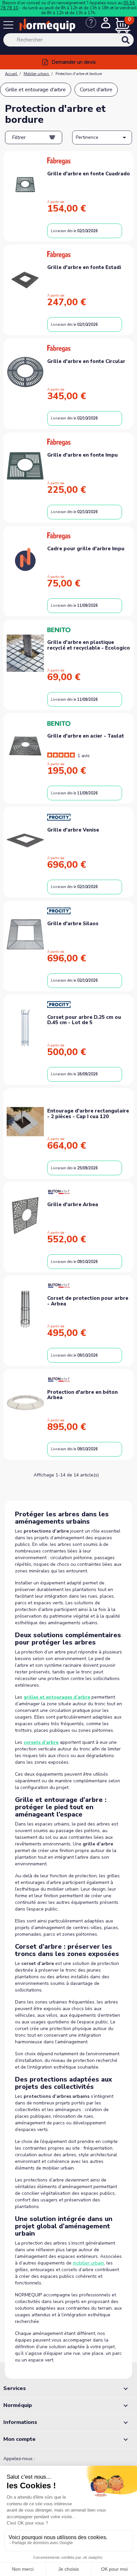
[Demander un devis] (93, 26)
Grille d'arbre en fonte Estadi (84, 267)
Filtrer (19, 137)
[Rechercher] (134, 44)
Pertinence (102, 137)
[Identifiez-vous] (106, 24)
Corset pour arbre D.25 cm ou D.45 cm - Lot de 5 (84, 1020)
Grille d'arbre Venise (73, 830)
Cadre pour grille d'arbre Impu (86, 549)
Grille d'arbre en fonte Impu (82, 455)
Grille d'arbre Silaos (73, 924)
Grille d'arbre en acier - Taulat (86, 736)
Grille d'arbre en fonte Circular (86, 361)
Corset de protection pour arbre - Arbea (88, 1301)
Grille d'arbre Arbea (73, 1204)
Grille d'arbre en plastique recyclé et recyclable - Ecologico (89, 645)
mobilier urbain (88, 2263)
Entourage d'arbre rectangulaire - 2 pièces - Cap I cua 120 (88, 1114)
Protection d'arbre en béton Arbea (82, 1395)
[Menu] (10, 26)
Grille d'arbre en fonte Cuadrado (89, 174)
